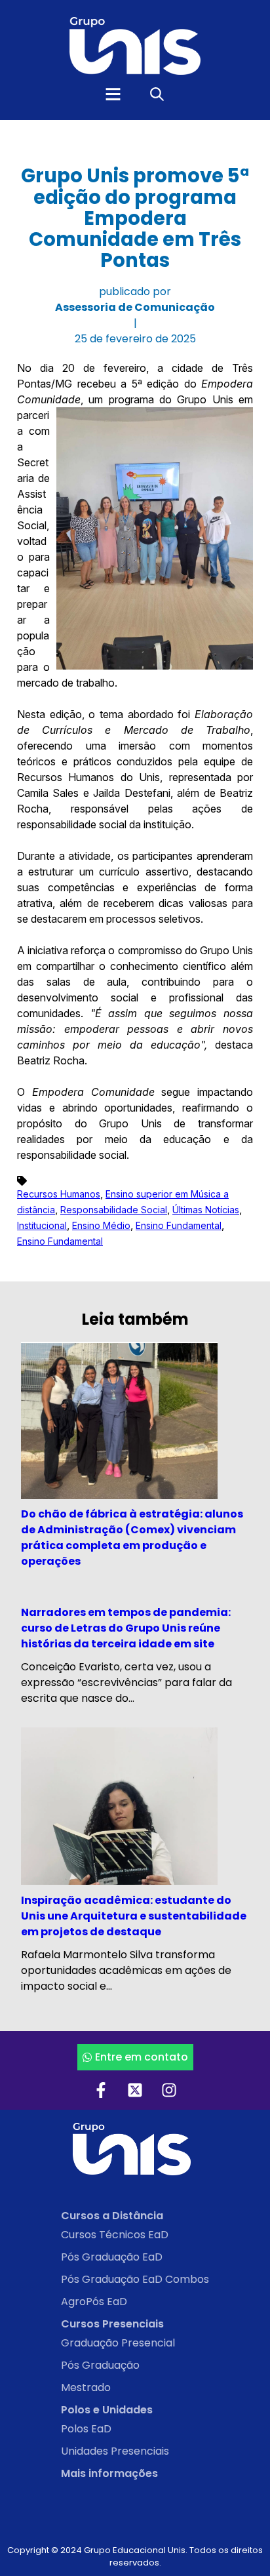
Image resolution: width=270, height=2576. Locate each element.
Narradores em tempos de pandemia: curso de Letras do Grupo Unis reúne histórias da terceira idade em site (126, 1628)
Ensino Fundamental (179, 1225)
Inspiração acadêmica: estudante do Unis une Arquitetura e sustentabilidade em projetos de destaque (134, 1916)
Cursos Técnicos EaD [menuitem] (115, 2235)
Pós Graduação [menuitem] (100, 2365)
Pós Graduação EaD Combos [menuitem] (135, 2279)
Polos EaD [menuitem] (86, 2429)
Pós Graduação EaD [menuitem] (112, 2257)
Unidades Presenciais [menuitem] (115, 2451)
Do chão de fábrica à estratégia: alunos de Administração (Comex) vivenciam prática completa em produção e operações (132, 1538)
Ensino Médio (101, 1225)
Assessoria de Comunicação (135, 307)
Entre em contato (142, 2057)
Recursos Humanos (59, 1194)
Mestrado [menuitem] (86, 2387)
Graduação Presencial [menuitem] (118, 2343)
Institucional (42, 1225)
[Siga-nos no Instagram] (169, 2090)
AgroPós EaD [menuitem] (94, 2302)
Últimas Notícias (206, 1210)
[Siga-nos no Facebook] (101, 2090)
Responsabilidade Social (114, 1210)
